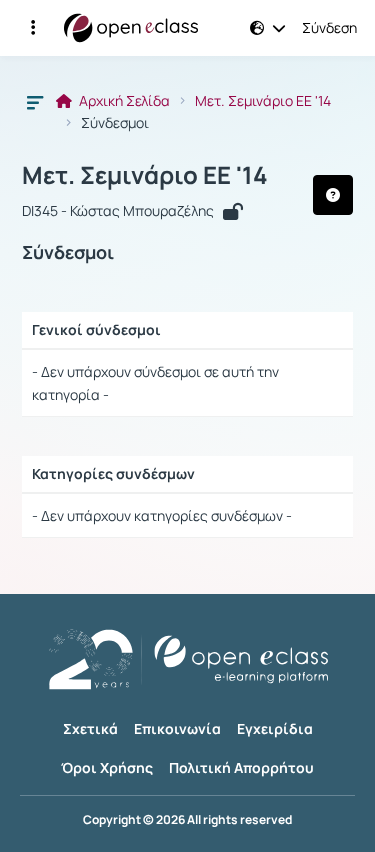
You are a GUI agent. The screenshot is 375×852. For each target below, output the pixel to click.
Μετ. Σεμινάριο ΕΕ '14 (263, 101)
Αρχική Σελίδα (123, 101)
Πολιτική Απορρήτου (241, 767)
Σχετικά (90, 728)
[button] (33, 28)
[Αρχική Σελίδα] (131, 28)
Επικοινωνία (177, 728)
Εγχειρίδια (275, 728)
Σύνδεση (329, 28)
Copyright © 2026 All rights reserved (187, 820)
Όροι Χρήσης (107, 767)
